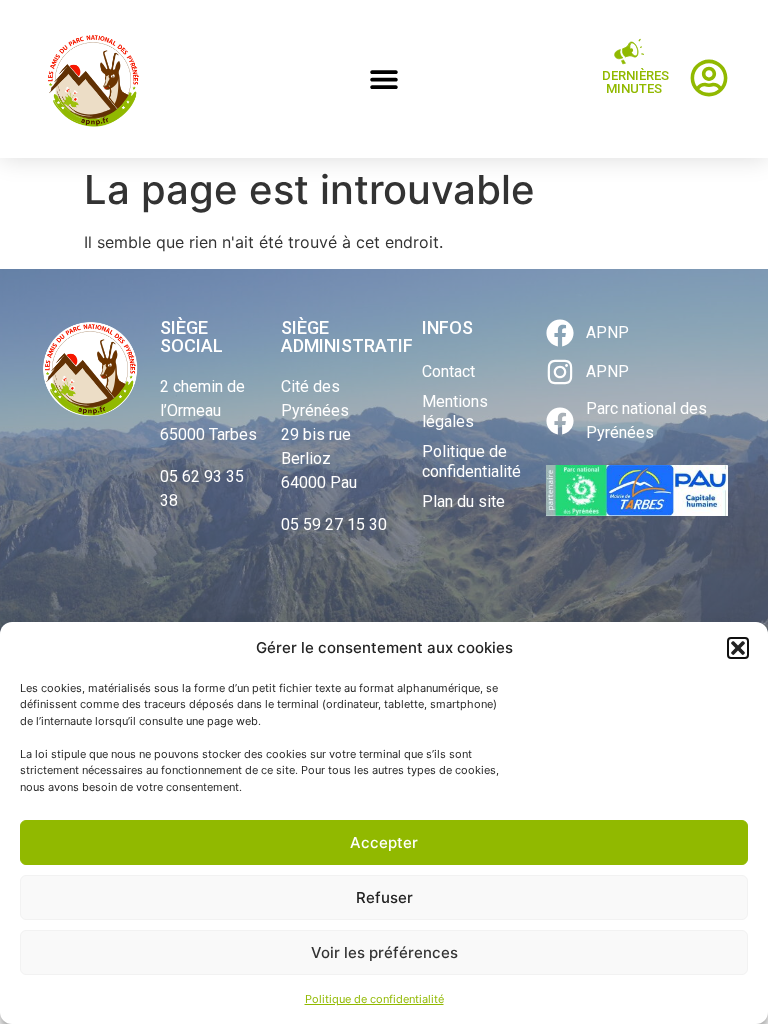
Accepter (384, 842)
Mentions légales (455, 411)
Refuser (384, 897)
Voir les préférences (384, 952)
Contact (448, 371)
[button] (738, 648)
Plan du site (463, 501)
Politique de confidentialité (374, 999)
